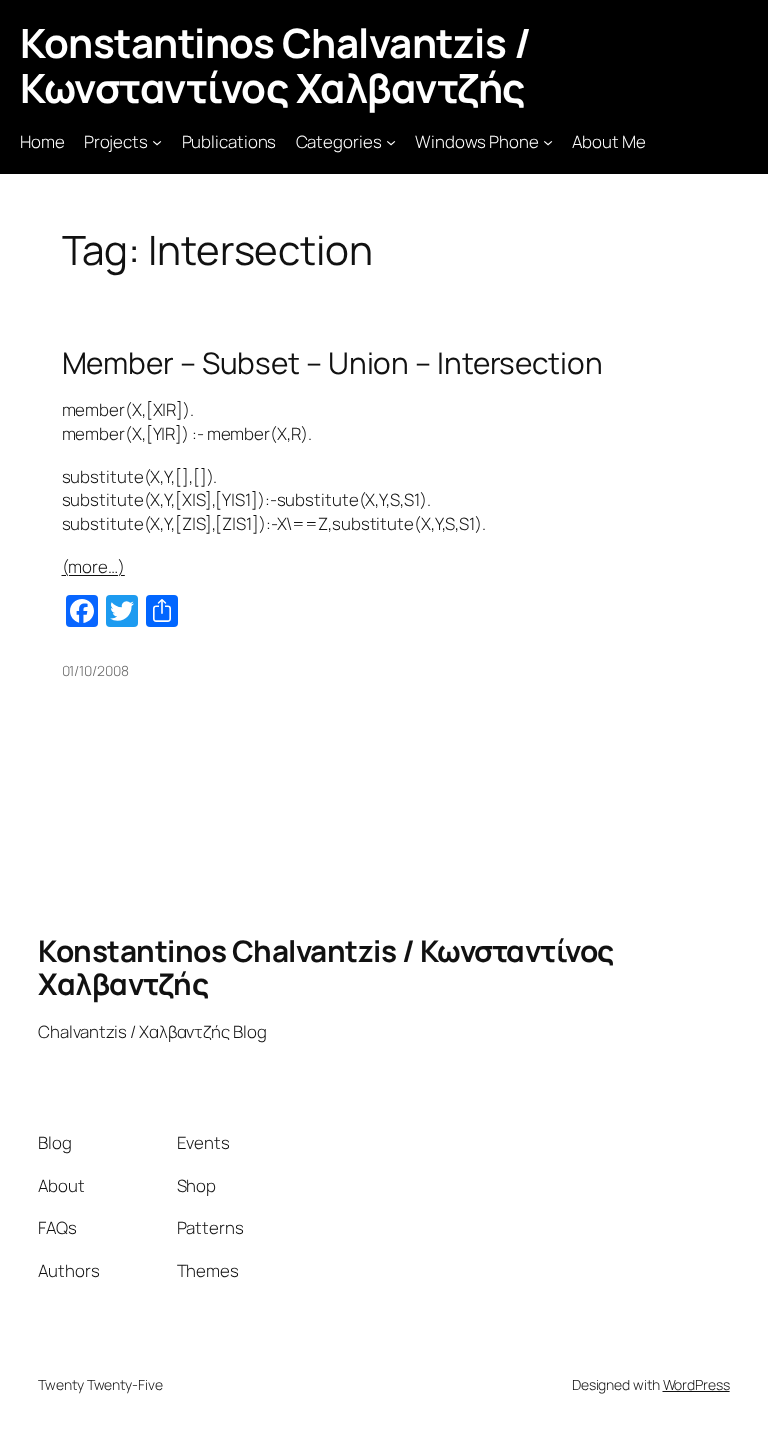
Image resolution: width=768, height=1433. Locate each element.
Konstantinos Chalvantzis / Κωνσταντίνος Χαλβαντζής (275, 65)
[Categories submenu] (391, 142)
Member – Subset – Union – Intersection (332, 362)
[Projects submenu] (157, 142)
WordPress (696, 1384)
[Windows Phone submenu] (548, 142)
